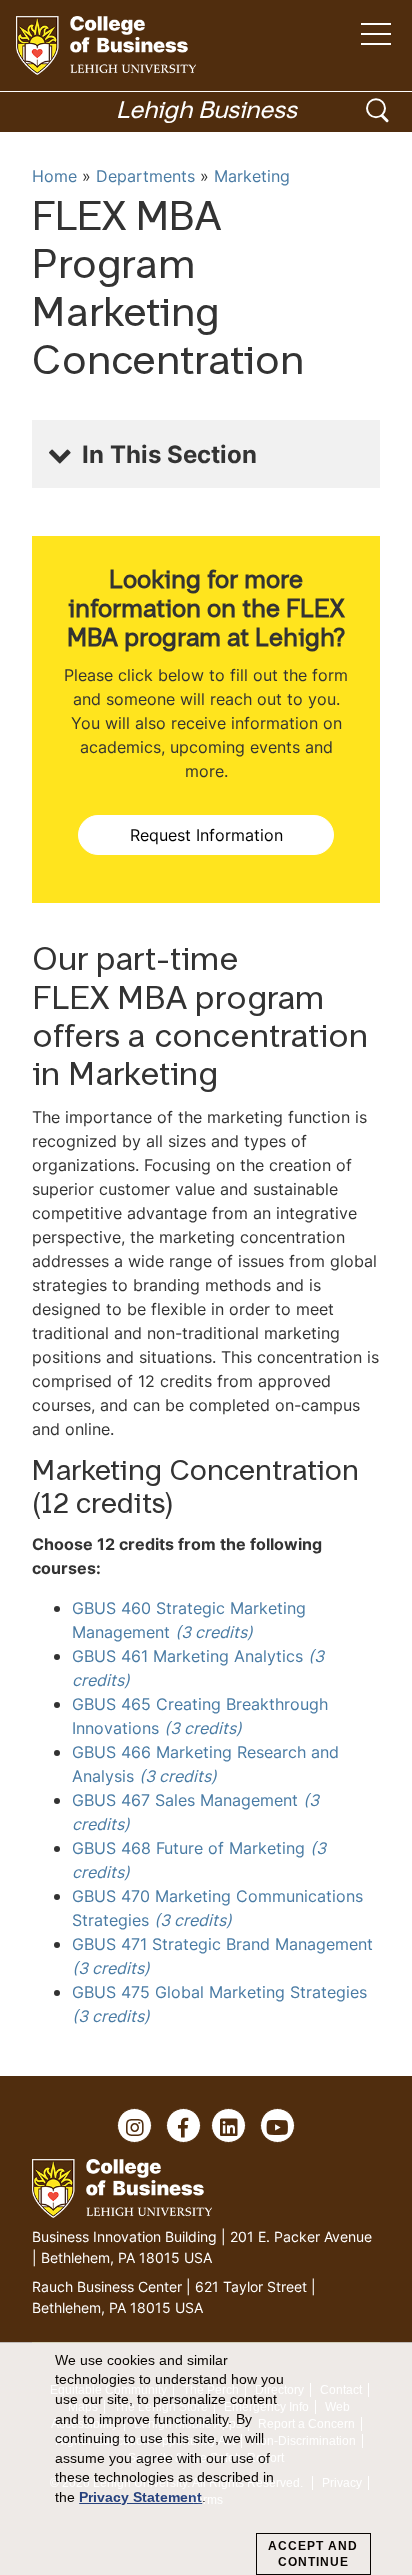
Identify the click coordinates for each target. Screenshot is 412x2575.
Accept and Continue (313, 2554)
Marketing (252, 176)
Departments (145, 176)
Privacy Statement (140, 2497)
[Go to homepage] (106, 45)
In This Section (169, 454)
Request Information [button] (206, 835)
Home (54, 176)
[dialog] (206, 2459)
